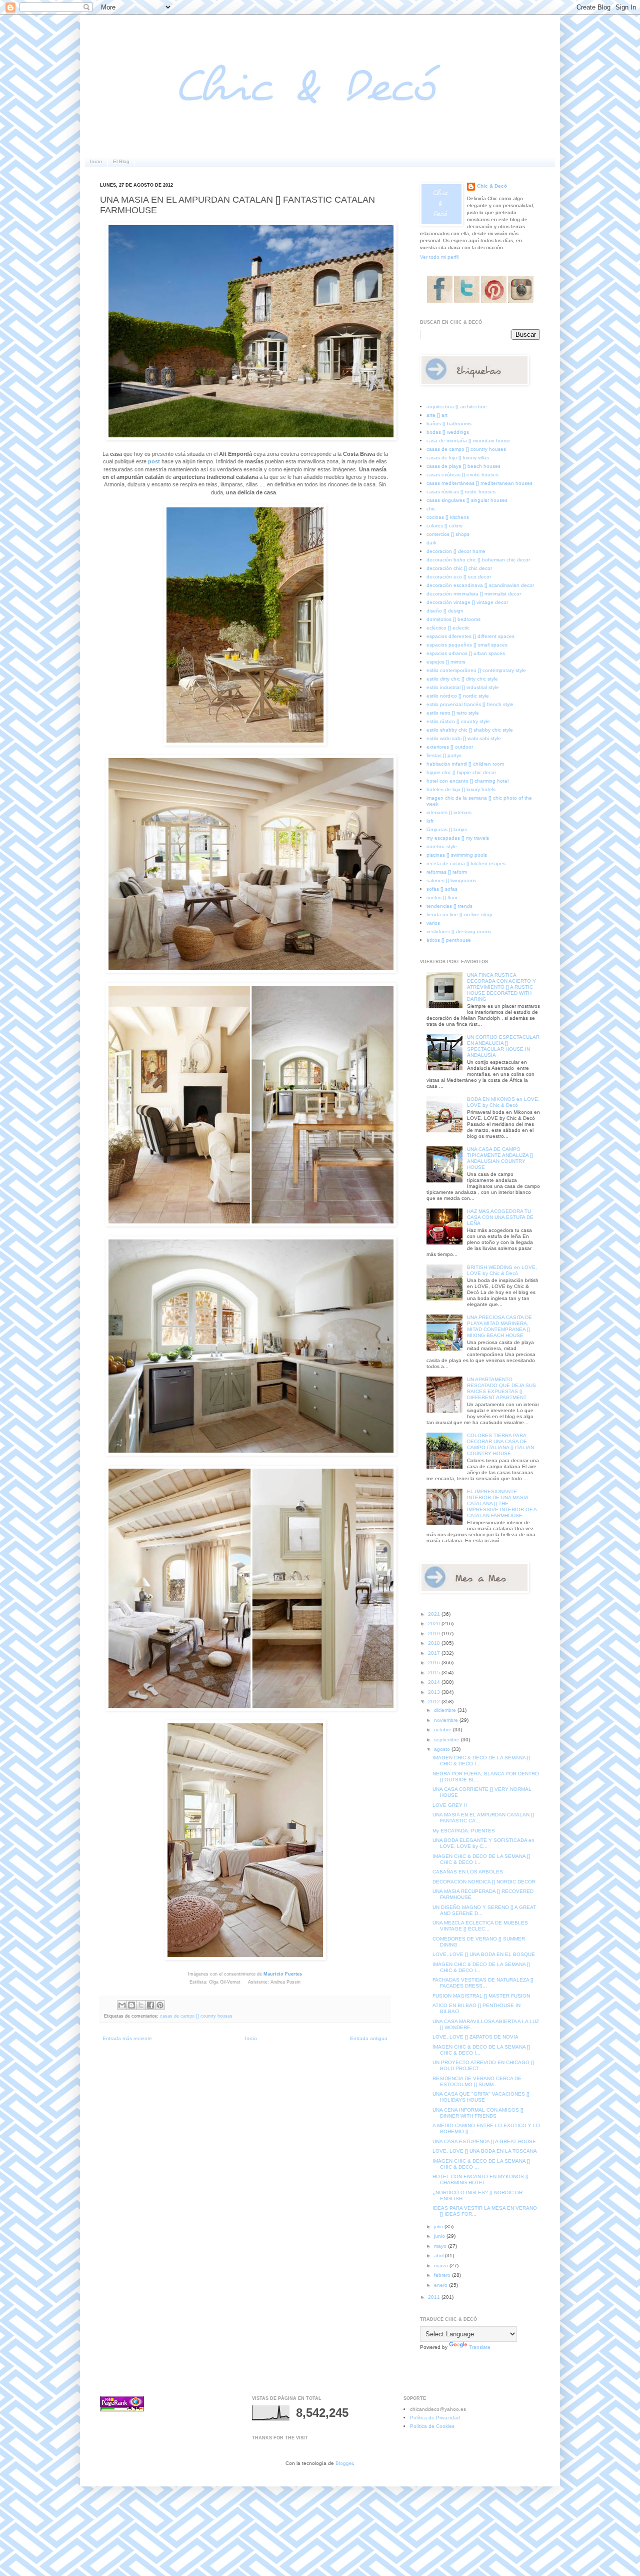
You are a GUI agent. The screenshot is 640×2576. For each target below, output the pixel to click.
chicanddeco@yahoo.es (438, 2409)
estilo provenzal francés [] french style (470, 704)
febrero (443, 2275)
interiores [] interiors (449, 812)
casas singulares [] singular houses (467, 500)
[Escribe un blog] (131, 2005)
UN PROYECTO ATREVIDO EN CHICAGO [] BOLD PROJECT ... (483, 2065)
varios (433, 923)
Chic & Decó (492, 186)
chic (431, 509)
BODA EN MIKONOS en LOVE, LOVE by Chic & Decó (503, 1102)
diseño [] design (445, 611)
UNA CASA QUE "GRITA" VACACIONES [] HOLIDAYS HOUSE (481, 2097)
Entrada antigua (369, 2038)
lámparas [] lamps (447, 829)
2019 (435, 1634)
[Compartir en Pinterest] (160, 2005)
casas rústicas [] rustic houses (461, 492)
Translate (480, 2347)
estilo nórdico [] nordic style (458, 696)
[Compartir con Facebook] (150, 2005)
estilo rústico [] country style (458, 721)
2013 (435, 1692)
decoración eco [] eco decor (459, 577)
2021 (435, 1614)
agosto (443, 1749)
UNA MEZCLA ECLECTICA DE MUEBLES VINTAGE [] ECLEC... (480, 1926)
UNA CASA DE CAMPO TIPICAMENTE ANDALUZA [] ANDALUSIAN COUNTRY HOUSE (500, 1158)
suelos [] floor (442, 897)
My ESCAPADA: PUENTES (464, 1831)
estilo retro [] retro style (453, 713)
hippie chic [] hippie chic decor (461, 772)
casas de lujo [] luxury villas (458, 458)
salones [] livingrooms (451, 880)
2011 (435, 2297)
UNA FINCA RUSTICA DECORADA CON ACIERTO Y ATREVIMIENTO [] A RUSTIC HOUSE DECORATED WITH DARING (501, 987)
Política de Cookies (432, 2426)
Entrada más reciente (127, 2038)
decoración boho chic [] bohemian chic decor (478, 560)
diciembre (446, 1710)
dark (431, 543)
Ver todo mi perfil (439, 257)
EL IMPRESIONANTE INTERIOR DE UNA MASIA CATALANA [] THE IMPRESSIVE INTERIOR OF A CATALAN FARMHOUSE (502, 1503)
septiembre (447, 1740)
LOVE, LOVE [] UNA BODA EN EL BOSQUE (484, 1954)
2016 (435, 1663)
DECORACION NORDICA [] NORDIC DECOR (484, 1882)
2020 (435, 1624)
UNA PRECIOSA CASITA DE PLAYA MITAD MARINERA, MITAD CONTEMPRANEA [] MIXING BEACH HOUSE (499, 1326)
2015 (435, 1673)
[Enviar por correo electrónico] (122, 2005)
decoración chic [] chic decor (459, 568)
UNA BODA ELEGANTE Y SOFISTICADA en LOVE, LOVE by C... (483, 1843)
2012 (435, 1702)
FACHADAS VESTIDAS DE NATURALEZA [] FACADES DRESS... (483, 1983)
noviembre (447, 1720)
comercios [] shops (448, 534)
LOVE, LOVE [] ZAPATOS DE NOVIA (475, 2037)
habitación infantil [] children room (465, 764)
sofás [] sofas (442, 889)
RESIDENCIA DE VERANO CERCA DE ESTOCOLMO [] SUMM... (477, 2081)
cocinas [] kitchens (448, 517)
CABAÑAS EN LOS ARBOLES (468, 1872)
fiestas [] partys (444, 755)
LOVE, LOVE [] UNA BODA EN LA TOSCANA (485, 2151)
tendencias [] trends (449, 906)
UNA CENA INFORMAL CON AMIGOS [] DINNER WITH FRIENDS (478, 2113)
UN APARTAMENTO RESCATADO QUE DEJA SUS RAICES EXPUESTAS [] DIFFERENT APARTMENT (501, 1388)
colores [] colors (444, 526)
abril (439, 2256)
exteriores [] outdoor (450, 747)
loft (430, 821)
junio (440, 2236)
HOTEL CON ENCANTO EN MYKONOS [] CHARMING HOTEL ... (480, 2179)
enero (441, 2285)
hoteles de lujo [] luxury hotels (461, 789)
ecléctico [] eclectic (448, 628)
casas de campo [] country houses (196, 2016)
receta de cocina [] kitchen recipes (466, 863)
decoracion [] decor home (456, 551)
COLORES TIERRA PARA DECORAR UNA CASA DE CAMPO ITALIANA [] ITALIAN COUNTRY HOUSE (500, 1444)
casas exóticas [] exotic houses (462, 475)
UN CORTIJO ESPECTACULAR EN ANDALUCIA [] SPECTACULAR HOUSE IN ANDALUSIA (503, 1046)
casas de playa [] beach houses (463, 466)
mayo (441, 2246)
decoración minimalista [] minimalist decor (474, 594)
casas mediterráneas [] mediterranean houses (479, 483)
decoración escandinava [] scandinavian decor (480, 585)
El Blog (121, 161)
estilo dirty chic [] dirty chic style (462, 679)
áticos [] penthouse (449, 940)
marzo (442, 2266)
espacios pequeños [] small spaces (467, 645)
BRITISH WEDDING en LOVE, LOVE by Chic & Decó (502, 1270)
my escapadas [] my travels (458, 838)
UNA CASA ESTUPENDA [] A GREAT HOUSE (484, 2141)
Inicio (96, 161)
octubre (443, 1730)
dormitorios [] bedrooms (453, 619)
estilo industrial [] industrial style (463, 687)
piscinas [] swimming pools (457, 855)
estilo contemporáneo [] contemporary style (476, 670)
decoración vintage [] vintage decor (467, 602)
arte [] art (437, 415)
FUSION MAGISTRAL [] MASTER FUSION (481, 1996)
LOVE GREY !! (450, 1805)
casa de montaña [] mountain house (468, 441)
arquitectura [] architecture (457, 407)
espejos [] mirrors (446, 662)
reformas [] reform (447, 872)
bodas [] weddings (448, 432)
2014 (435, 1682)
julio (439, 2226)
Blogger (344, 2463)
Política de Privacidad (435, 2418)
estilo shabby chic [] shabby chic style (470, 730)
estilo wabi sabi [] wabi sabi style (464, 738)
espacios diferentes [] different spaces (470, 636)
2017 (435, 1653)
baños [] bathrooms (449, 424)
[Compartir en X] (141, 2005)
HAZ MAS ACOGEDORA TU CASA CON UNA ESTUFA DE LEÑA (500, 1217)
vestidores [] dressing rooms (459, 931)
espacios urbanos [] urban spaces (466, 653)
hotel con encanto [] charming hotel (467, 781)
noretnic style (442, 846)
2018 (435, 1643)
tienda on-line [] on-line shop (459, 914)
